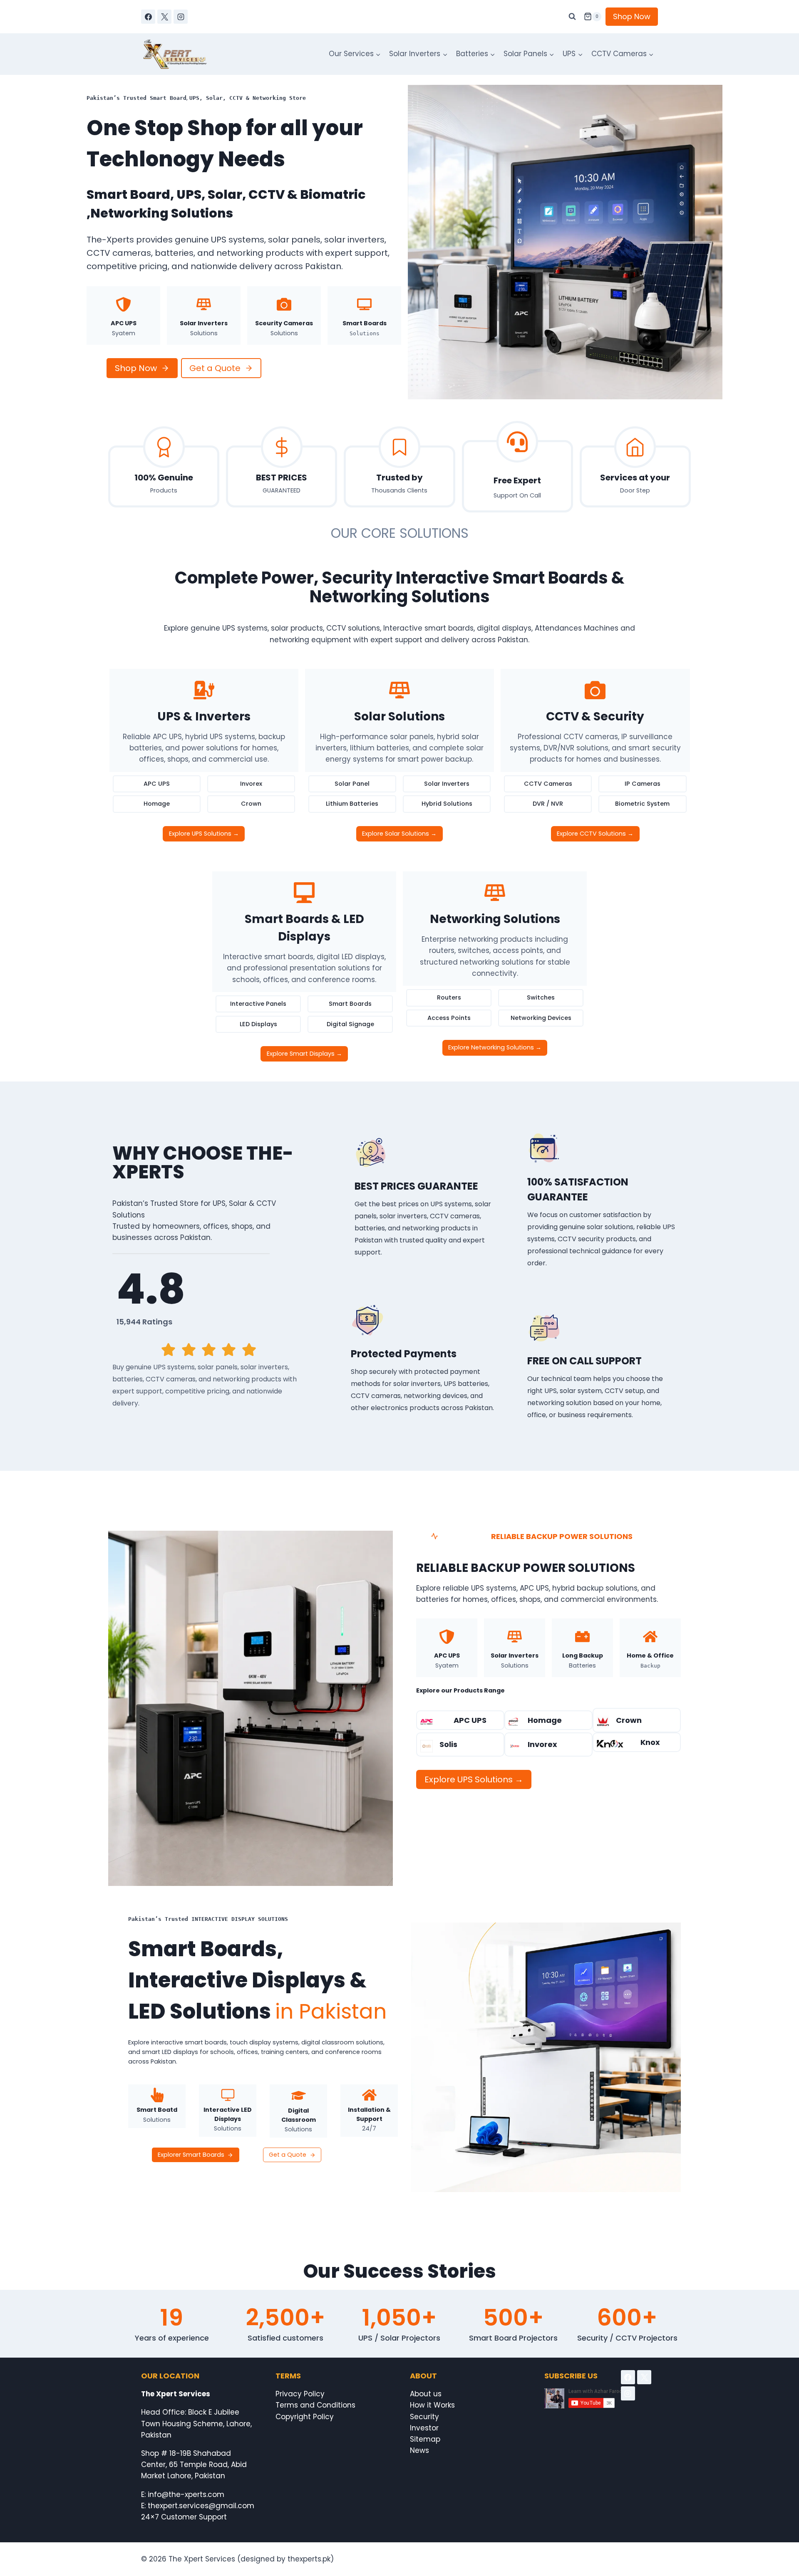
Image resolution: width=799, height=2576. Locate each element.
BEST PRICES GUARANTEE (416, 1186)
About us (426, 2394)
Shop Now (632, 16)
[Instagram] (181, 17)
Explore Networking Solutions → (495, 1047)
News (419, 2450)
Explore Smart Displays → (304, 1054)
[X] (164, 17)
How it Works (432, 2405)
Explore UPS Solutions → (204, 834)
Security (424, 2417)
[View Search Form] (572, 17)
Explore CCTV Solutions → (595, 834)
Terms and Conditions (315, 2405)
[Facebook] (148, 17)
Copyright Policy (305, 2417)
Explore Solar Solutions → (399, 834)
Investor (424, 2428)
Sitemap (425, 2439)
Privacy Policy (300, 2394)
